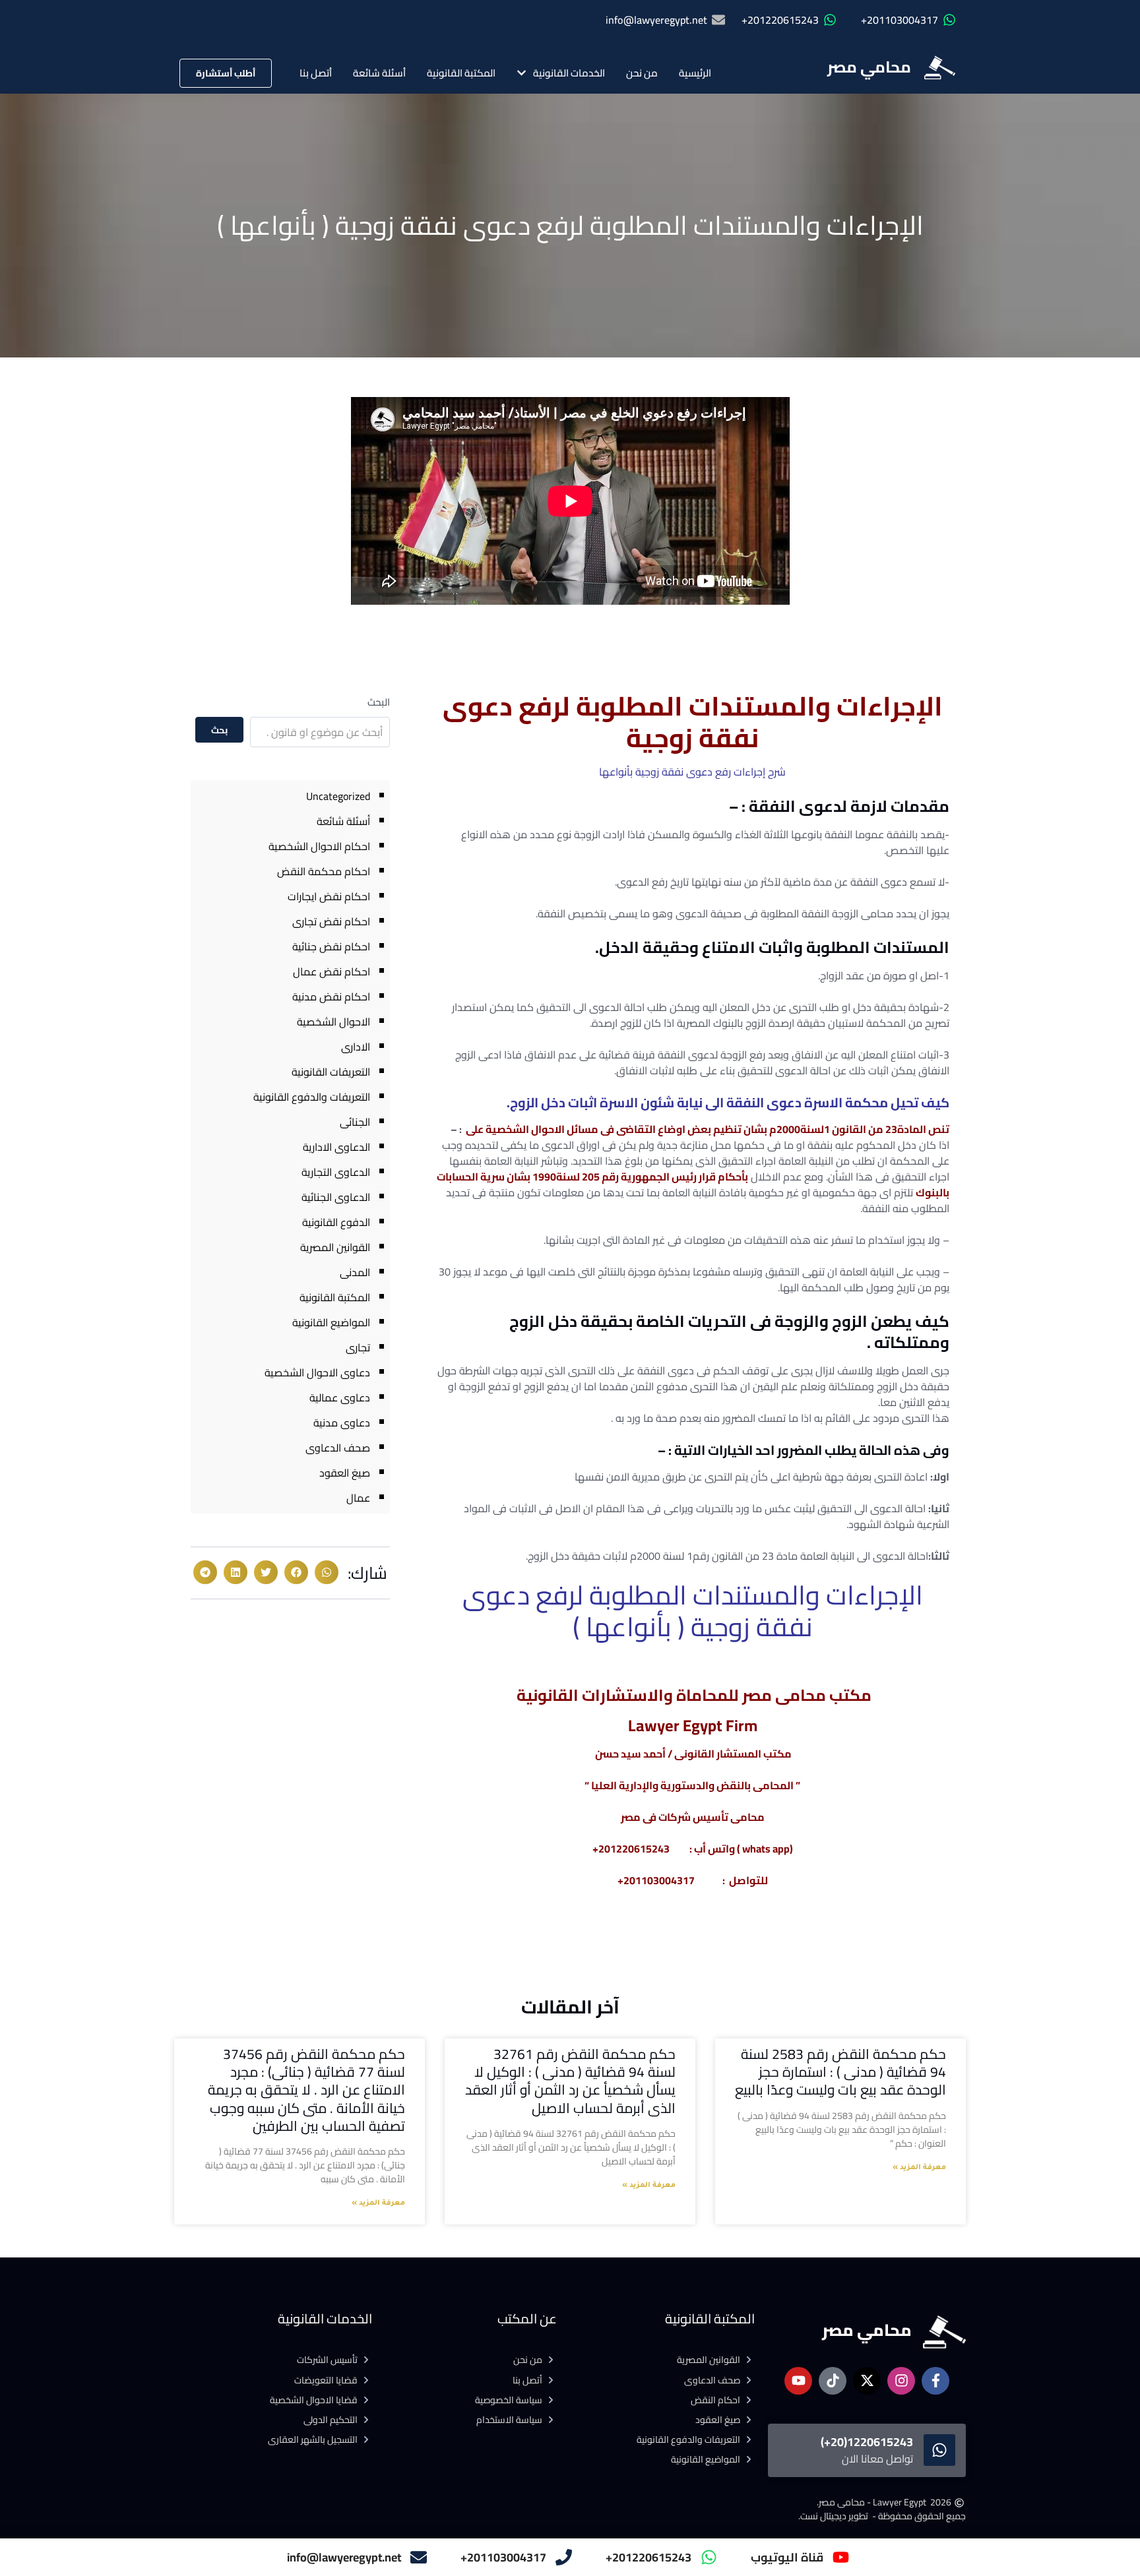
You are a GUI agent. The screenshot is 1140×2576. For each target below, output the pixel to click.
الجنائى (355, 1122)
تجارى (358, 1347)
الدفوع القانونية (336, 1222)
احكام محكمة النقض (324, 871)
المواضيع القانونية (331, 1322)
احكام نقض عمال (332, 971)
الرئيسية (695, 73)
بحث (219, 730)
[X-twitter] (867, 2381)
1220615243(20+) (867, 2442)
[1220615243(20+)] (939, 2450)
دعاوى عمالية (340, 1397)
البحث (379, 702)
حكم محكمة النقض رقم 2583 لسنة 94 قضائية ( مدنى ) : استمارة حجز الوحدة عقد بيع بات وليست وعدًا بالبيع (840, 2072)
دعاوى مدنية (342, 1423)
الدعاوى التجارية (336, 1172)
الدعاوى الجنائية (336, 1197)
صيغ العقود (345, 1473)
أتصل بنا (316, 73)
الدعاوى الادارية (336, 1147)
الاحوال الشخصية (333, 1022)
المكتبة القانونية (461, 73)
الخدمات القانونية (569, 73)
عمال (358, 1498)
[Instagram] (901, 2381)
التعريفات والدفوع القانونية (312, 1097)
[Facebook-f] (935, 2381)
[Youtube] (798, 2381)
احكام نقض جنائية (331, 946)
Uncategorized (338, 796)
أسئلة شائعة (379, 73)
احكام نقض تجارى (331, 921)
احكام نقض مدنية (331, 997)
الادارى (356, 1047)
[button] (327, 1572)
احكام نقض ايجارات (329, 896)
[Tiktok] (833, 2381)
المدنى (355, 1272)
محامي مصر (869, 67)
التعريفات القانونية (331, 1072)
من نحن (642, 73)
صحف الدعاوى (338, 1448)
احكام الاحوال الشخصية (319, 846)
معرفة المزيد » (919, 2168)
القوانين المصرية (335, 1247)
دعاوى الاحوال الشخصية (317, 1372)
